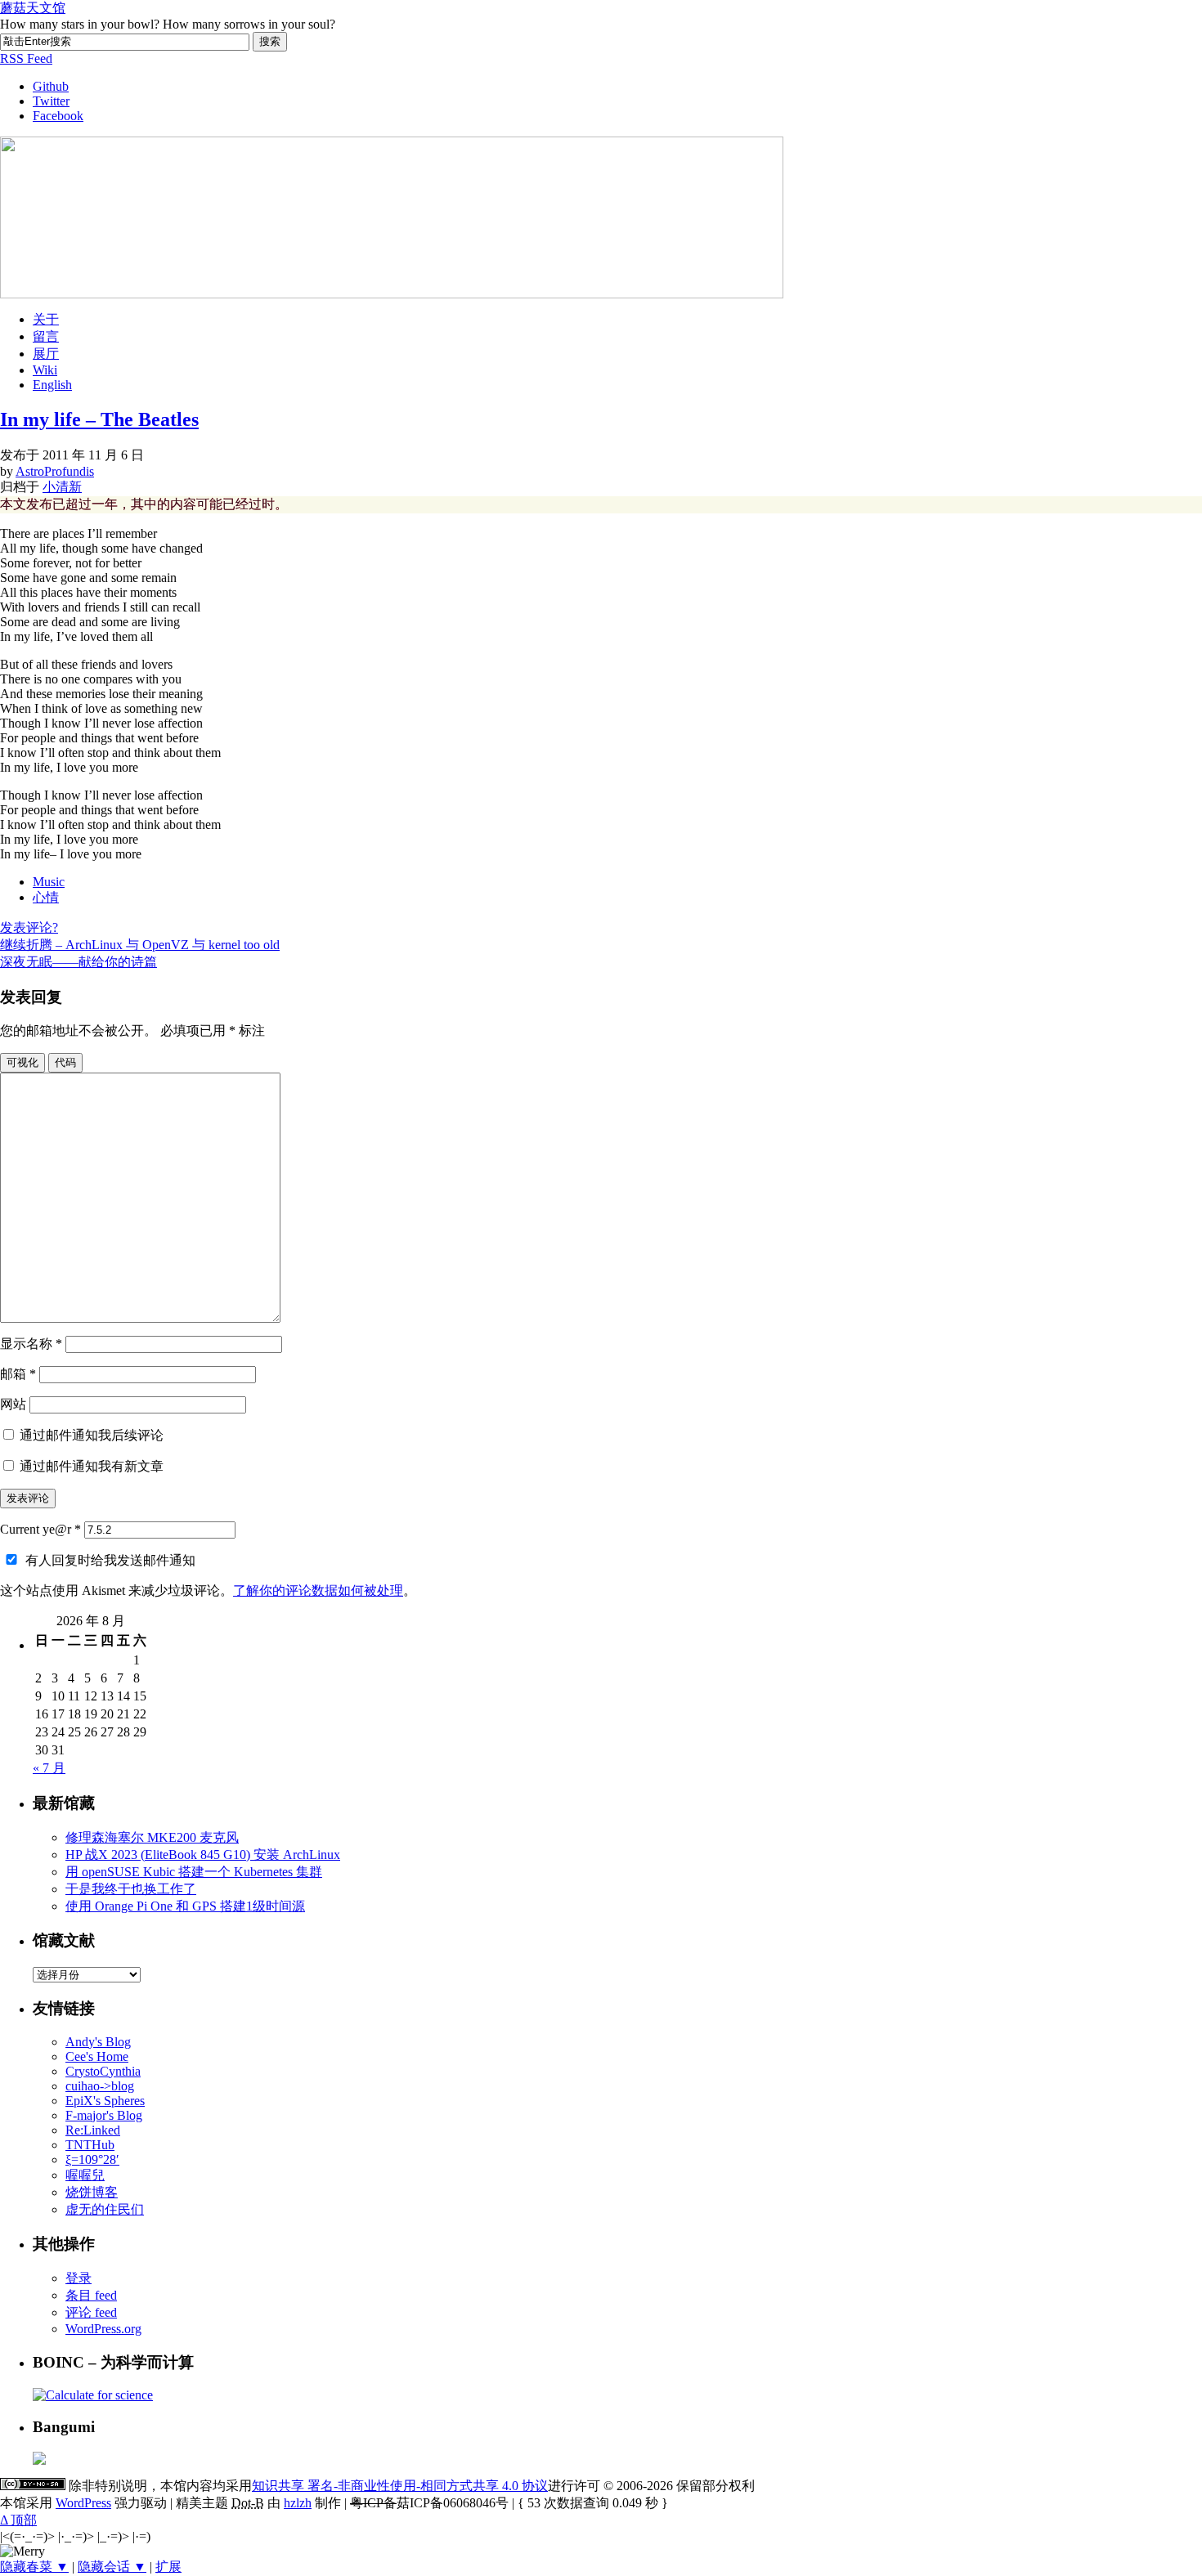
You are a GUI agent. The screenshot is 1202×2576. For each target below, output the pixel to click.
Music (49, 882)
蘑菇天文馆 (33, 8)
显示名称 (31, 1344)
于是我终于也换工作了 (131, 1889)
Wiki (45, 370)
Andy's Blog (98, 2042)
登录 (78, 2278)
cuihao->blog (100, 2086)
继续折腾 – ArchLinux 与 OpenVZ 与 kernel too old (140, 945)
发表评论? (29, 927)
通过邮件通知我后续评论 (92, 1435)
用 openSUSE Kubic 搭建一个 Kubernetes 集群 (194, 1872)
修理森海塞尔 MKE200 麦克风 (152, 1837)
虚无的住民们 (105, 2209)
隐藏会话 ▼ (112, 2567)
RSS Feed (26, 58)
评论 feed (91, 2312)
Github (51, 86)
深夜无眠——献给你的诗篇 (78, 962)
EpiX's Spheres (105, 2101)
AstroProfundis (55, 471)
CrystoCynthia (103, 2071)
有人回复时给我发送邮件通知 (110, 1560)
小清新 (62, 487)
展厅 (46, 354)
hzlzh (298, 2503)
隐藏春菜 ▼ (34, 2567)
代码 (65, 1062)
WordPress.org (103, 2329)
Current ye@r (40, 1529)
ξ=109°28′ (92, 2159)
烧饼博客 (92, 2192)
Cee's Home (97, 2056)
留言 (46, 336)
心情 (46, 897)
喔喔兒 (85, 2175)
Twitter (51, 101)
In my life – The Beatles (99, 419)
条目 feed (91, 2295)
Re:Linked (93, 2130)
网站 (13, 1404)
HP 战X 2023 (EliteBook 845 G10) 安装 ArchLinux (203, 1855)
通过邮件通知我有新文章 (92, 1466)
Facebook (58, 116)
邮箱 (18, 1374)
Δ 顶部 (18, 2520)
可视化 (22, 1062)
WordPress (83, 2503)
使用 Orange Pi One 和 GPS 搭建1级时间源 (185, 1906)
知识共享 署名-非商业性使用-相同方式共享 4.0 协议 (400, 2486)
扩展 (168, 2567)
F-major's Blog (104, 2115)
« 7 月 (49, 1768)
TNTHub (90, 2145)
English (52, 385)
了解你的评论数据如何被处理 (318, 1590)
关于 (46, 319)
